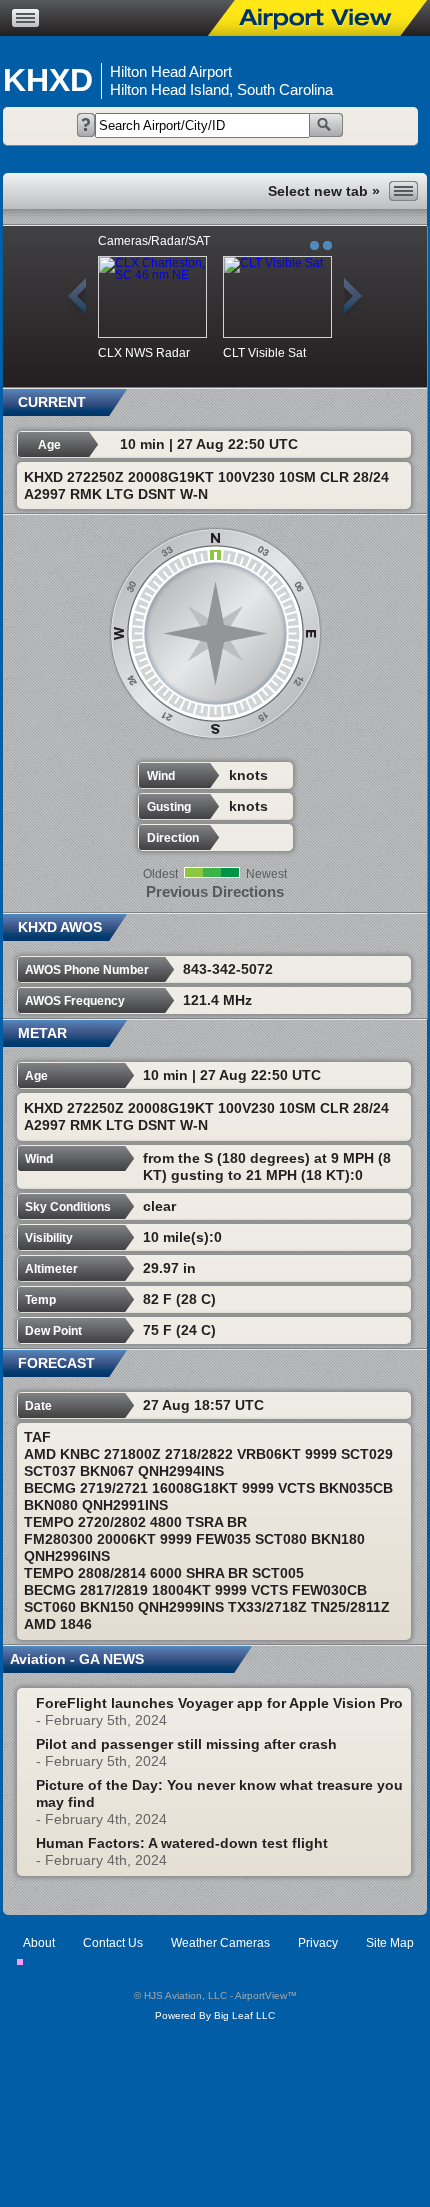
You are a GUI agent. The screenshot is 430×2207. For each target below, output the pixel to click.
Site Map (390, 1943)
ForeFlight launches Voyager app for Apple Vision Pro (219, 1703)
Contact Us (113, 1943)
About (39, 1943)
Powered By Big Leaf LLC (215, 2015)
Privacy (318, 1943)
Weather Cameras (220, 1943)
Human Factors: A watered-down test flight (182, 1843)
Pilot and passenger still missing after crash (186, 1744)
